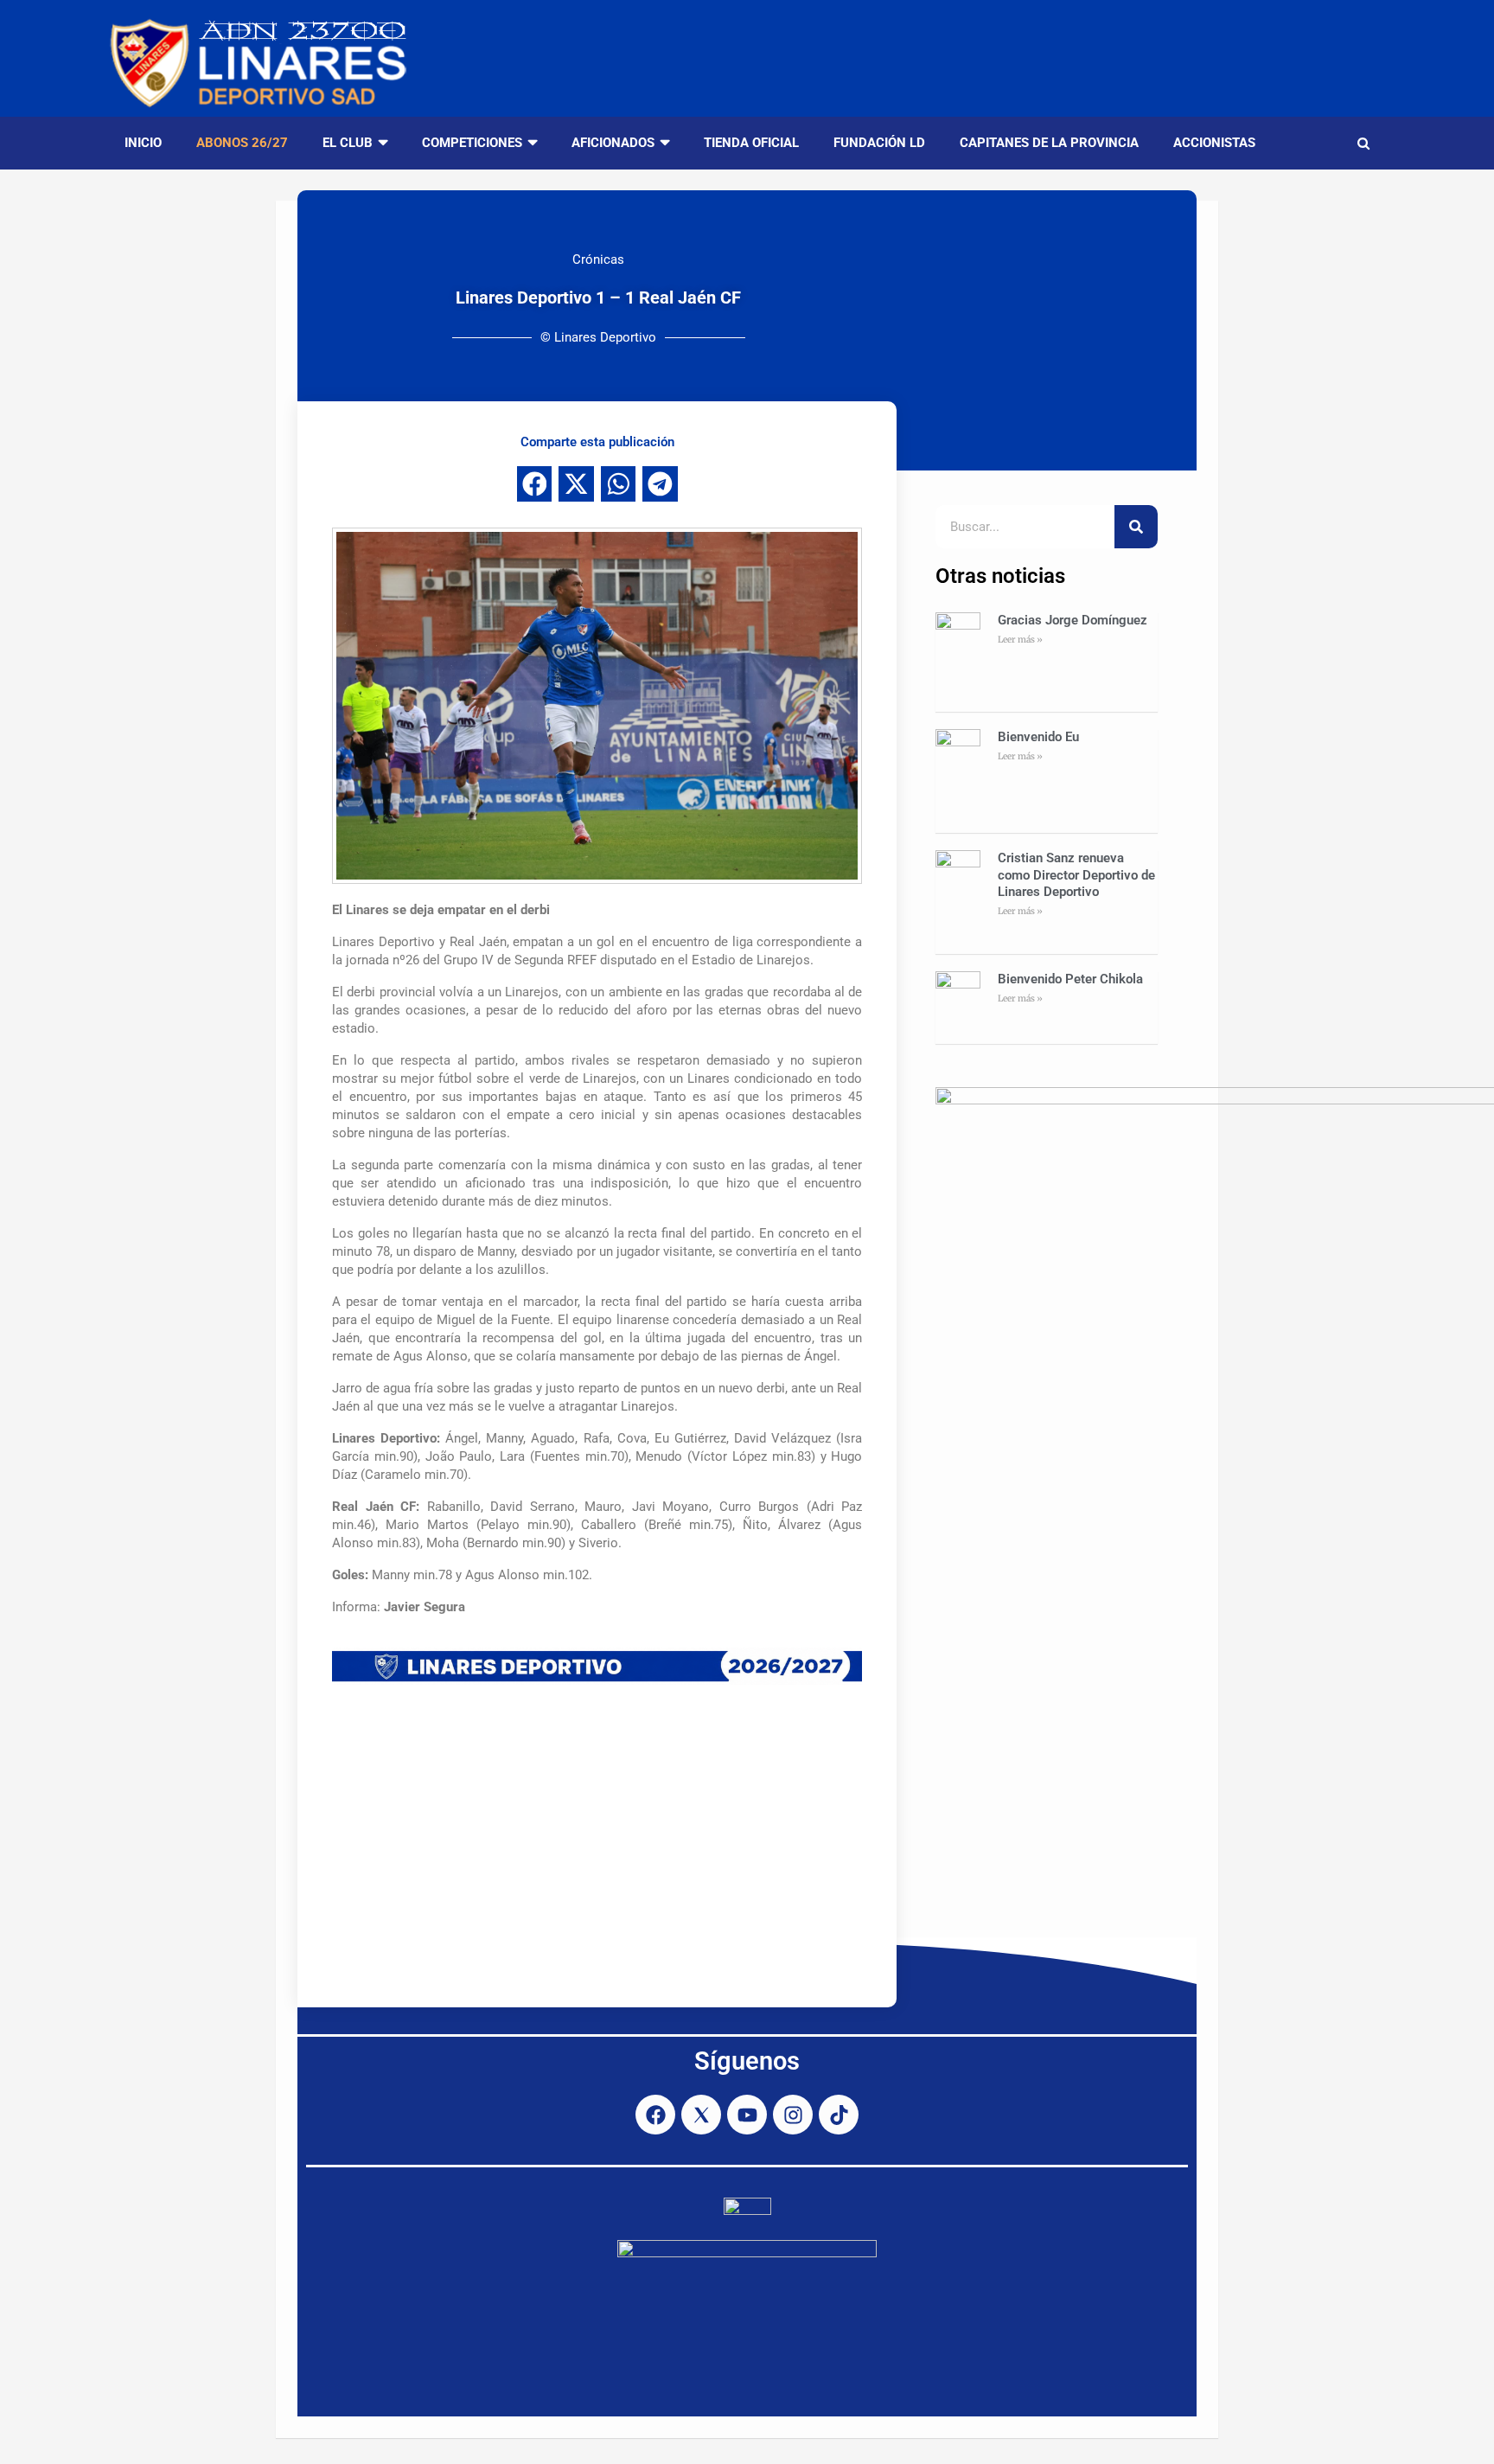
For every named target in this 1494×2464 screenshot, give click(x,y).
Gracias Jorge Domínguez (1073, 620)
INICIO (143, 143)
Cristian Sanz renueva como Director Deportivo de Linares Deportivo (1076, 875)
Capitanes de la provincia (1049, 143)
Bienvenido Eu (1038, 737)
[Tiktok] (839, 2115)
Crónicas (598, 259)
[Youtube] (747, 2115)
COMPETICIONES (472, 143)
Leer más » (1020, 640)
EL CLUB (348, 143)
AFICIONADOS (613, 143)
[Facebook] (655, 2115)
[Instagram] (793, 2115)
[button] (535, 484)
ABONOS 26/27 (242, 143)
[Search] (1136, 527)
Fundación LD (879, 143)
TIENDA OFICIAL (751, 143)
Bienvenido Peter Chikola (1070, 979)
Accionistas (1214, 143)
